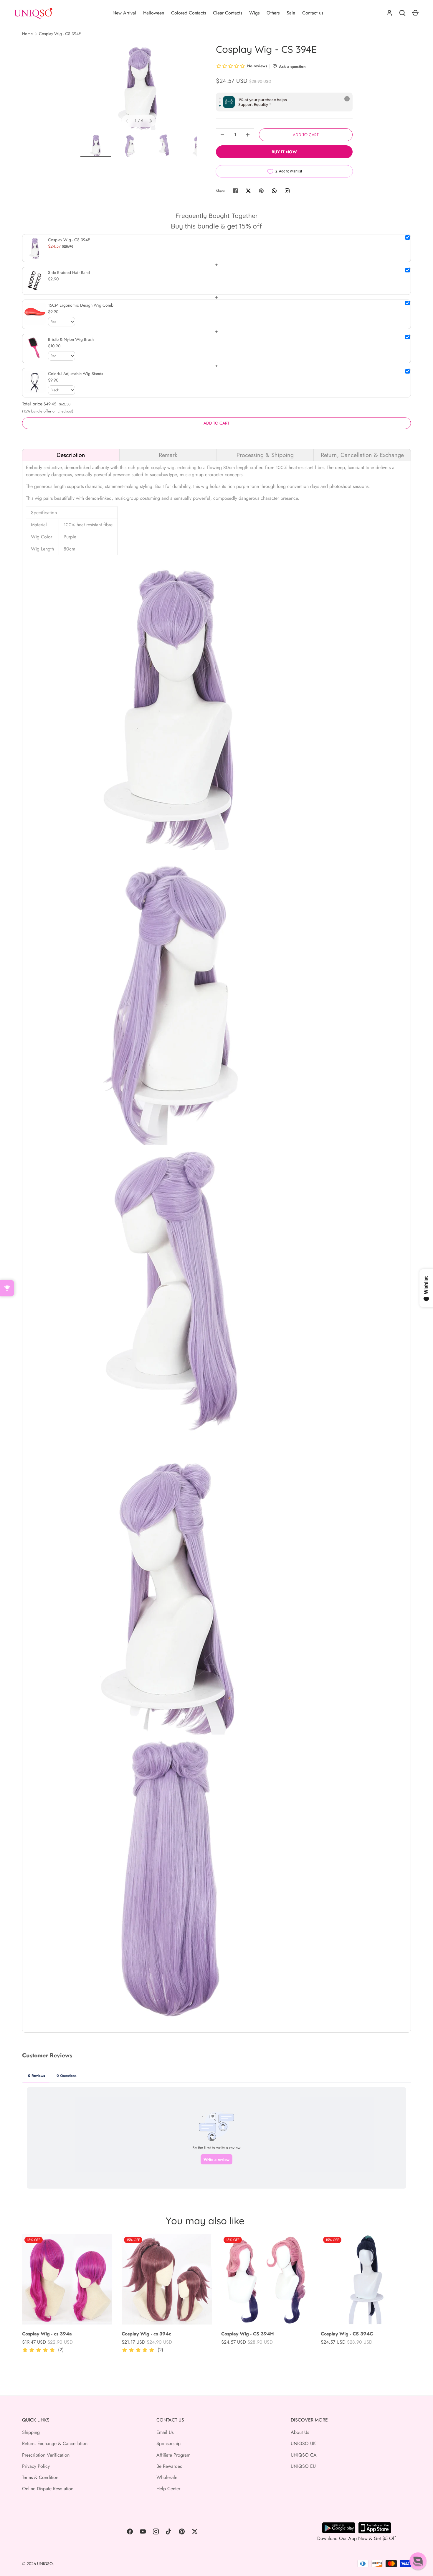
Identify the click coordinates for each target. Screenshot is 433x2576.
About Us (300, 2432)
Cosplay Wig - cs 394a (47, 2334)
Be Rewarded (170, 2466)
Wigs (254, 13)
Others (273, 13)
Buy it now (284, 152)
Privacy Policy (36, 2466)
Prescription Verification (46, 2455)
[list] (139, 87)
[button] (418, 2561)
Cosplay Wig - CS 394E (60, 34)
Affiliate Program (173, 2455)
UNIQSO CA (304, 2455)
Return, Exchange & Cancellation (55, 2443)
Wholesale (167, 2477)
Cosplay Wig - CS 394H (248, 2334)
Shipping (31, 2432)
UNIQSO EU (303, 2466)
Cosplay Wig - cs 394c (146, 2334)
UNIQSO (45, 2564)
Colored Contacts (189, 13)
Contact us (313, 13)
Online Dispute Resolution (48, 2489)
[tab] (71, 455)
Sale (291, 13)
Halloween (154, 13)
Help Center (168, 2489)
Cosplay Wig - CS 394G (347, 2334)
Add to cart (306, 135)
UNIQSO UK (303, 2443)
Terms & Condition (40, 2477)
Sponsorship (168, 2443)
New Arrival (124, 13)
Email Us (165, 2432)
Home (27, 34)
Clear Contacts (228, 13)
